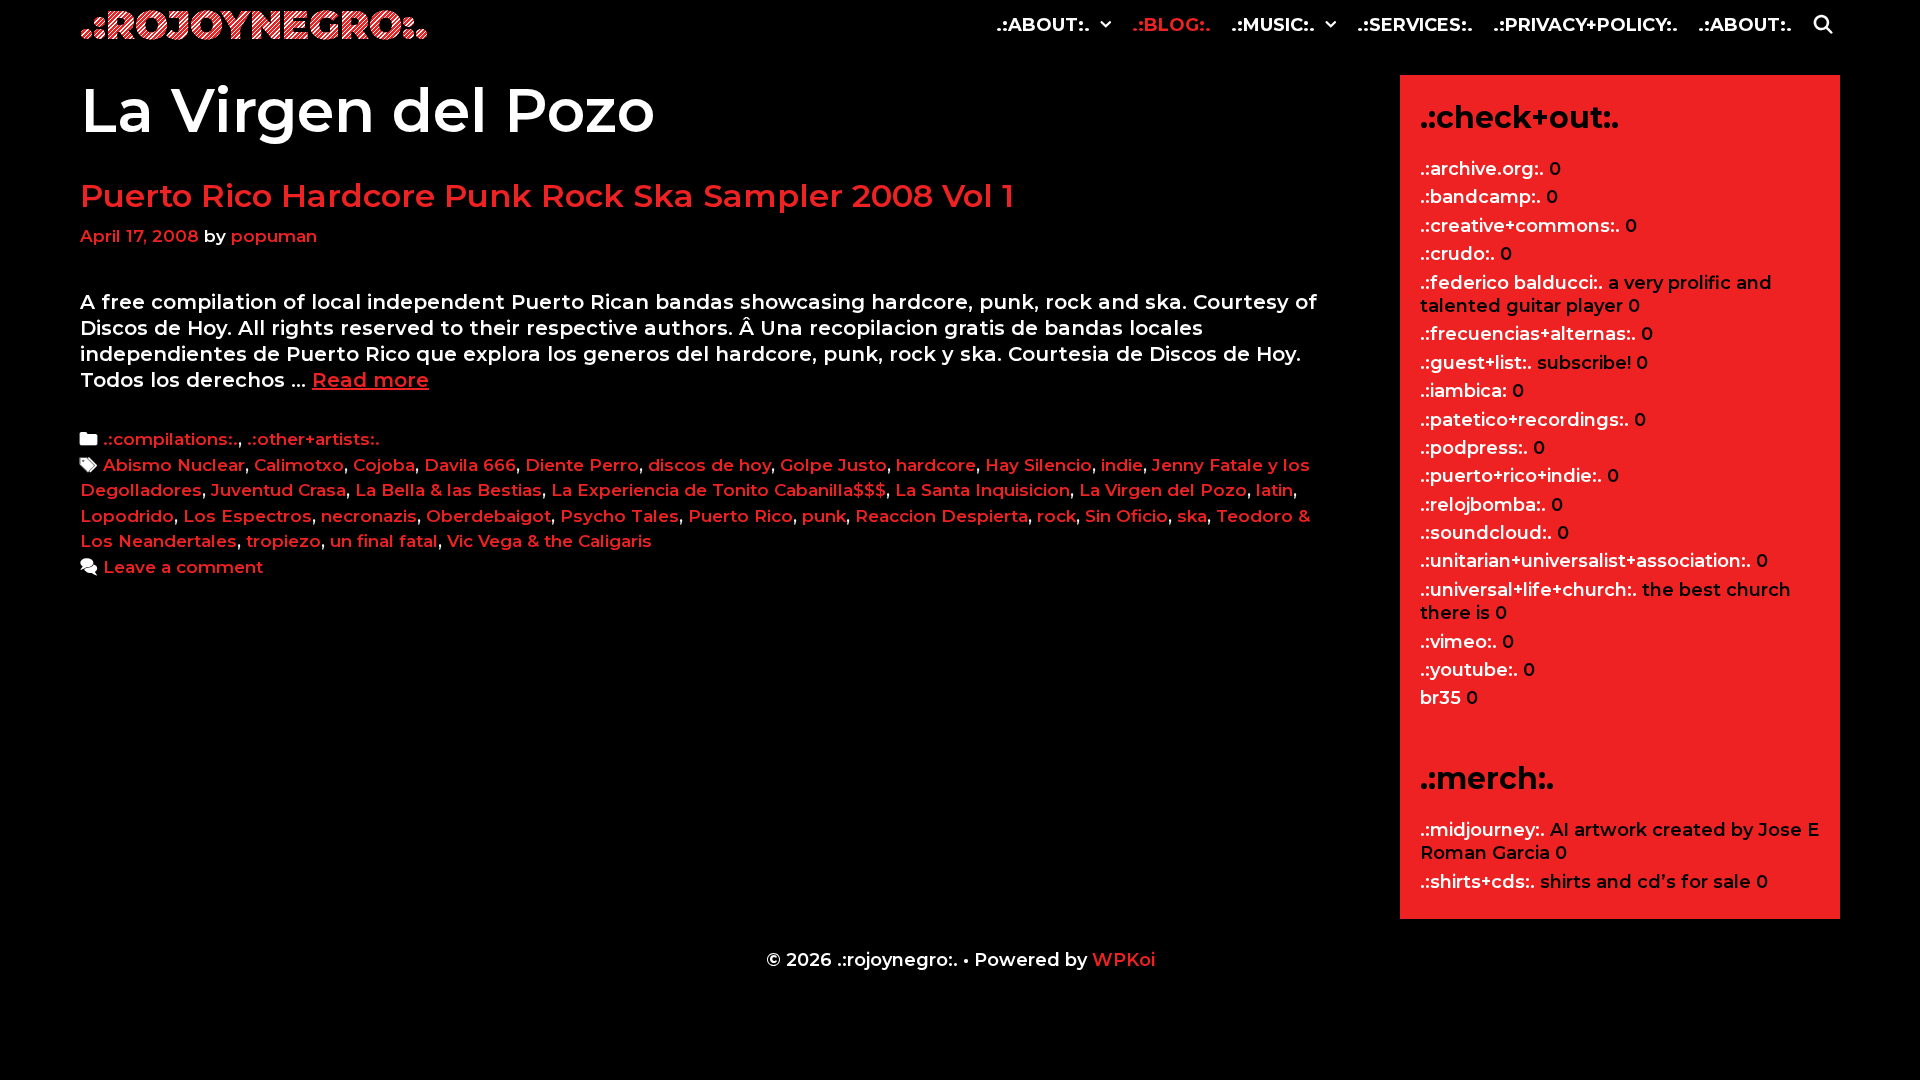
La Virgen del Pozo (1163, 490)
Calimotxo (299, 465)
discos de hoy (709, 465)
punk (824, 516)
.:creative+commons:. (1520, 226)
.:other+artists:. (313, 439)
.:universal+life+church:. (1528, 590)
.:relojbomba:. (1483, 505)
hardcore (936, 465)
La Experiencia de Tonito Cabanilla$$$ (718, 490)
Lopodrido (127, 516)
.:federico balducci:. (1511, 283)
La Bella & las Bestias (448, 490)
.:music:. (1273, 25)
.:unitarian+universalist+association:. (1585, 561)
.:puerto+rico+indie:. (1511, 476)
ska (1192, 516)
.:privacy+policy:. (1585, 25)
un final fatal (384, 541)
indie (1122, 465)
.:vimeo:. (1458, 642)
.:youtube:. (1469, 670)
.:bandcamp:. (1480, 197)
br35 (1440, 698)
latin (1274, 490)
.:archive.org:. (1482, 169)
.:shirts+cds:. (1477, 882)
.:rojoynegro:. (254, 24)
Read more (370, 380)
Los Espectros (247, 516)
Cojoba (384, 465)
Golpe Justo (833, 465)
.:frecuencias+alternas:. (1528, 334)
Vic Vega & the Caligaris (549, 541)
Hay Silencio (1038, 465)
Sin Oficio (1126, 516)
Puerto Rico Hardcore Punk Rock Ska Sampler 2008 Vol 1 (547, 195)
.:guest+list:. (1476, 363)
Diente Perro (582, 465)
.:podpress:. (1474, 448)
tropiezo (283, 541)
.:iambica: (1463, 391)
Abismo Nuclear (174, 465)
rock (1056, 516)
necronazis (369, 516)
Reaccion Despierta (941, 516)
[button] (1106, 25)
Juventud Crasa (278, 490)
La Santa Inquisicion (982, 490)
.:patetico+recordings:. (1524, 420)
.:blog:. (1171, 25)
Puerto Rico (740, 516)
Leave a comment (183, 567)
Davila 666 (470, 465)
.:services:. (1415, 25)
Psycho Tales (619, 516)
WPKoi (1123, 960)
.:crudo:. (1457, 254)
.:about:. (1043, 25)
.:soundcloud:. (1486, 533)
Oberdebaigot (488, 516)
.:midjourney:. (1482, 830)
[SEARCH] (1823, 25)
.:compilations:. (170, 439)
